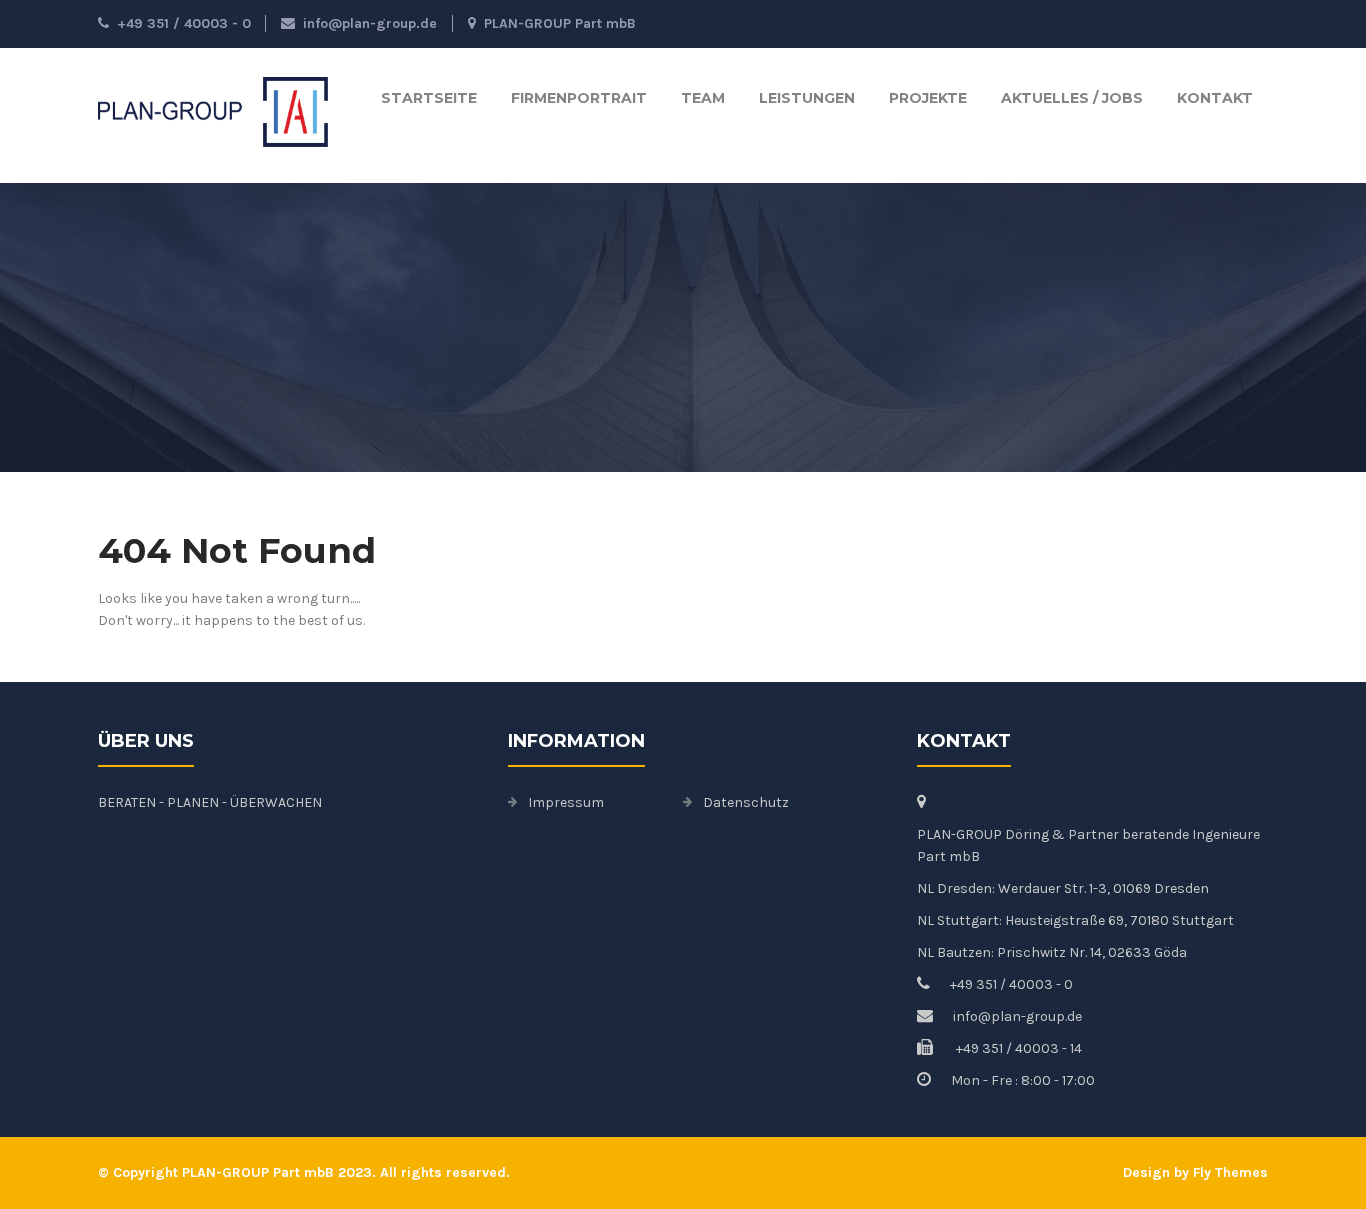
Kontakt (1215, 98)
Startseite (429, 98)
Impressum (566, 802)
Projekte (928, 98)
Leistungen (807, 98)
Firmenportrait (579, 98)
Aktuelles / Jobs (1072, 98)
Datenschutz (746, 802)
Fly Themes (1230, 1172)
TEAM (703, 98)
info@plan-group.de (370, 23)
